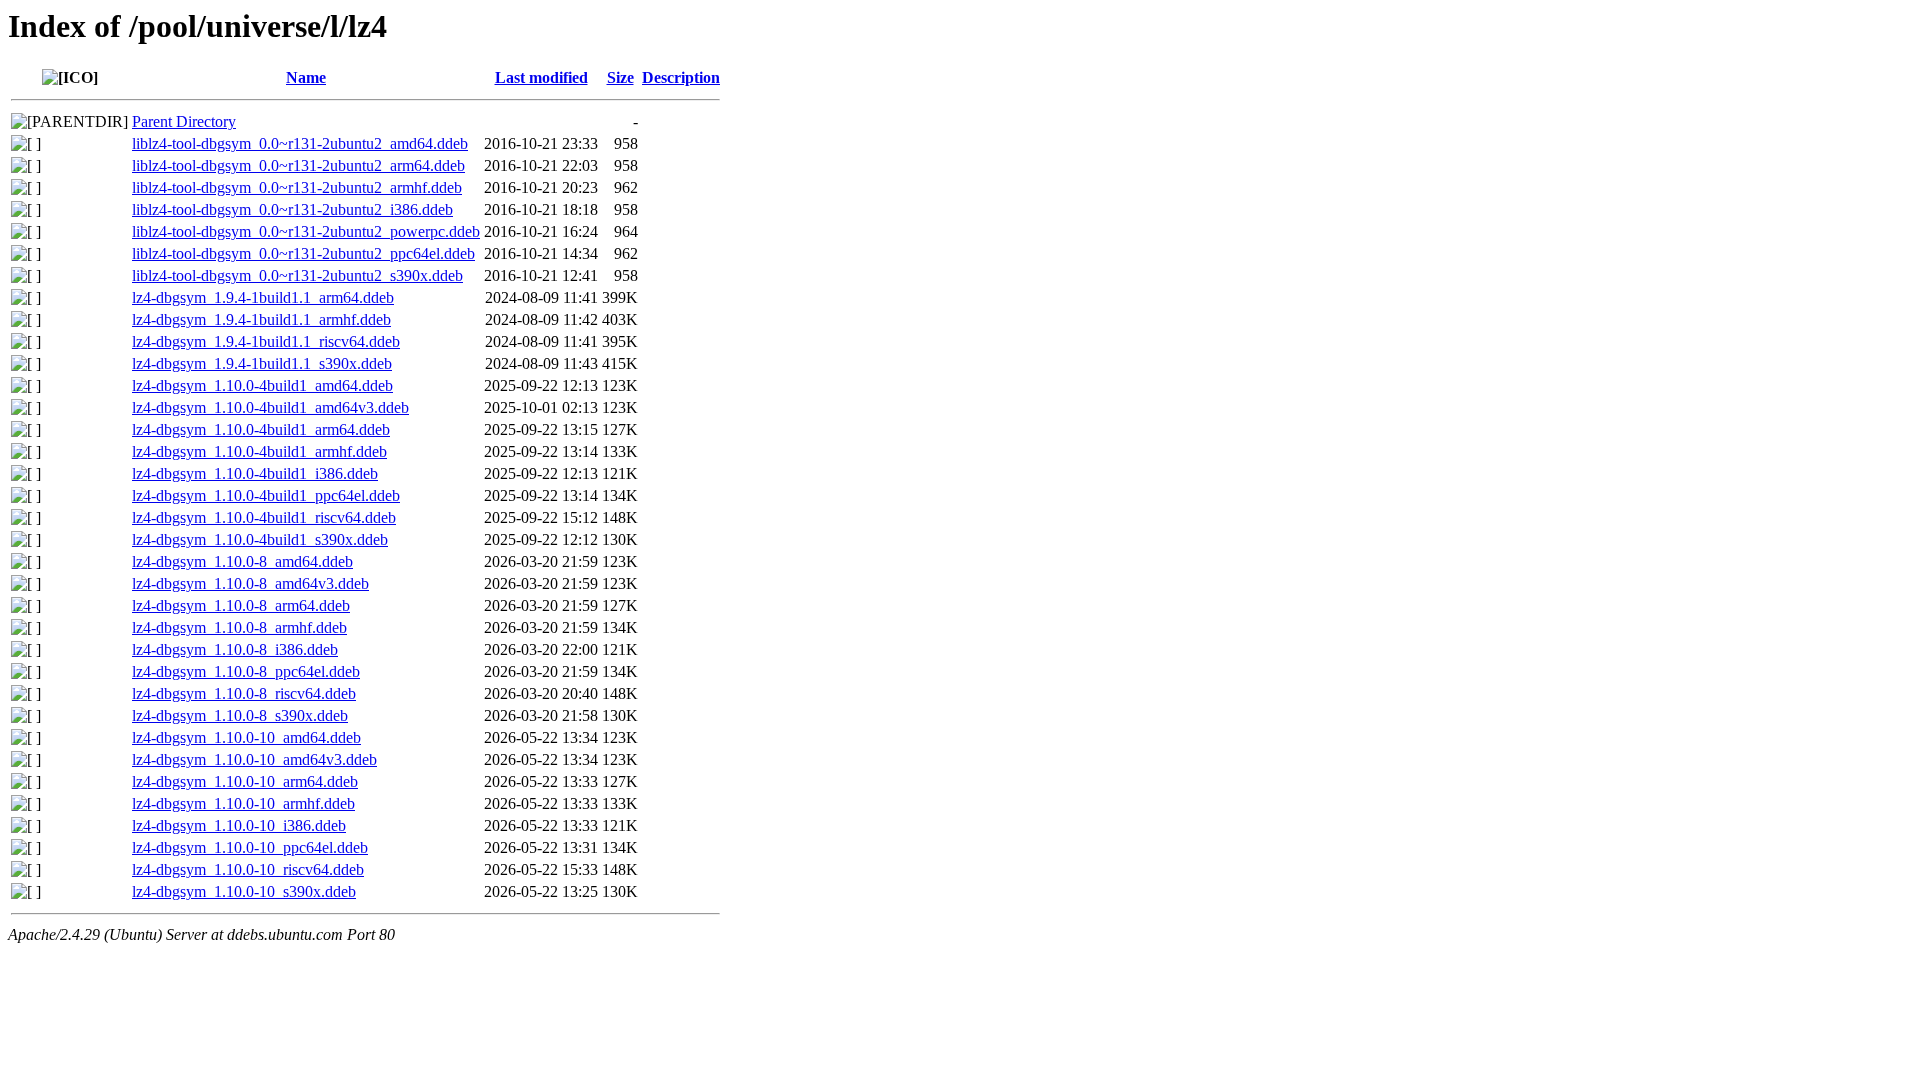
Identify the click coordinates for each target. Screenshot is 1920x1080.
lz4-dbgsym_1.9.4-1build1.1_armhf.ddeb (261, 319)
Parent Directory (184, 121)
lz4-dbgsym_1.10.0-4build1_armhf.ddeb (259, 451)
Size (620, 77)
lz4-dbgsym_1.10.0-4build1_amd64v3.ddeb (270, 407)
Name (306, 77)
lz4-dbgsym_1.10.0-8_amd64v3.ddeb (250, 583)
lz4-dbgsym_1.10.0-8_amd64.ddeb (242, 561)
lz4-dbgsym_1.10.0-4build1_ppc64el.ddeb (266, 495)
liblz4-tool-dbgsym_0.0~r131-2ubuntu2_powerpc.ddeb (306, 231)
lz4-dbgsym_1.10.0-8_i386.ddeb (235, 649)
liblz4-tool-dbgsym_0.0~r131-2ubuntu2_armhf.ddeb (297, 187)
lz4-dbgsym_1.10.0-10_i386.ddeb (239, 825)
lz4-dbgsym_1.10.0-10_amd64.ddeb (246, 737)
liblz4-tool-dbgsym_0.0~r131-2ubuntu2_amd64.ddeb (300, 143)
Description (681, 77)
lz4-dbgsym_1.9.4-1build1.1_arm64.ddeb (263, 297)
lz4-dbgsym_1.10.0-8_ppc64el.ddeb (246, 671)
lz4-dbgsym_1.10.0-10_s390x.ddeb (244, 891)
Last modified (541, 77)
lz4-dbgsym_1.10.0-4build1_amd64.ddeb (262, 385)
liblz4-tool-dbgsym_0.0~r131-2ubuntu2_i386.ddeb (292, 209)
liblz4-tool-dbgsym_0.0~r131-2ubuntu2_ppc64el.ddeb (303, 253)
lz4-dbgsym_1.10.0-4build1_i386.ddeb (255, 473)
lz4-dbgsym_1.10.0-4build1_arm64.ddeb (261, 429)
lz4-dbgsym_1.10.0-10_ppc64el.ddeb (250, 847)
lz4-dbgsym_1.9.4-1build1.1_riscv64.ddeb (266, 341)
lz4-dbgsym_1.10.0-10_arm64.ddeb (245, 781)
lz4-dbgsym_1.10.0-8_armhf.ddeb (239, 627)
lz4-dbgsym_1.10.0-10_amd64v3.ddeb (254, 759)
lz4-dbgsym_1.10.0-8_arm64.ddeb (241, 605)
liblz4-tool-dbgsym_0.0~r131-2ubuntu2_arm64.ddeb (298, 165)
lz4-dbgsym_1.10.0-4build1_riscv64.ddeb (264, 517)
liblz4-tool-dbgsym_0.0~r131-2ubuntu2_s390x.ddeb (297, 275)
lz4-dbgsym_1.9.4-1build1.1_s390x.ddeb (262, 363)
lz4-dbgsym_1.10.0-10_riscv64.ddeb (248, 869)
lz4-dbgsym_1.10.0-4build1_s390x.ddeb (260, 539)
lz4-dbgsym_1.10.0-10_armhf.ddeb (243, 803)
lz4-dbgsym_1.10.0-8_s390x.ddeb (240, 715)
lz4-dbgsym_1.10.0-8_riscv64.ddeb (244, 693)
